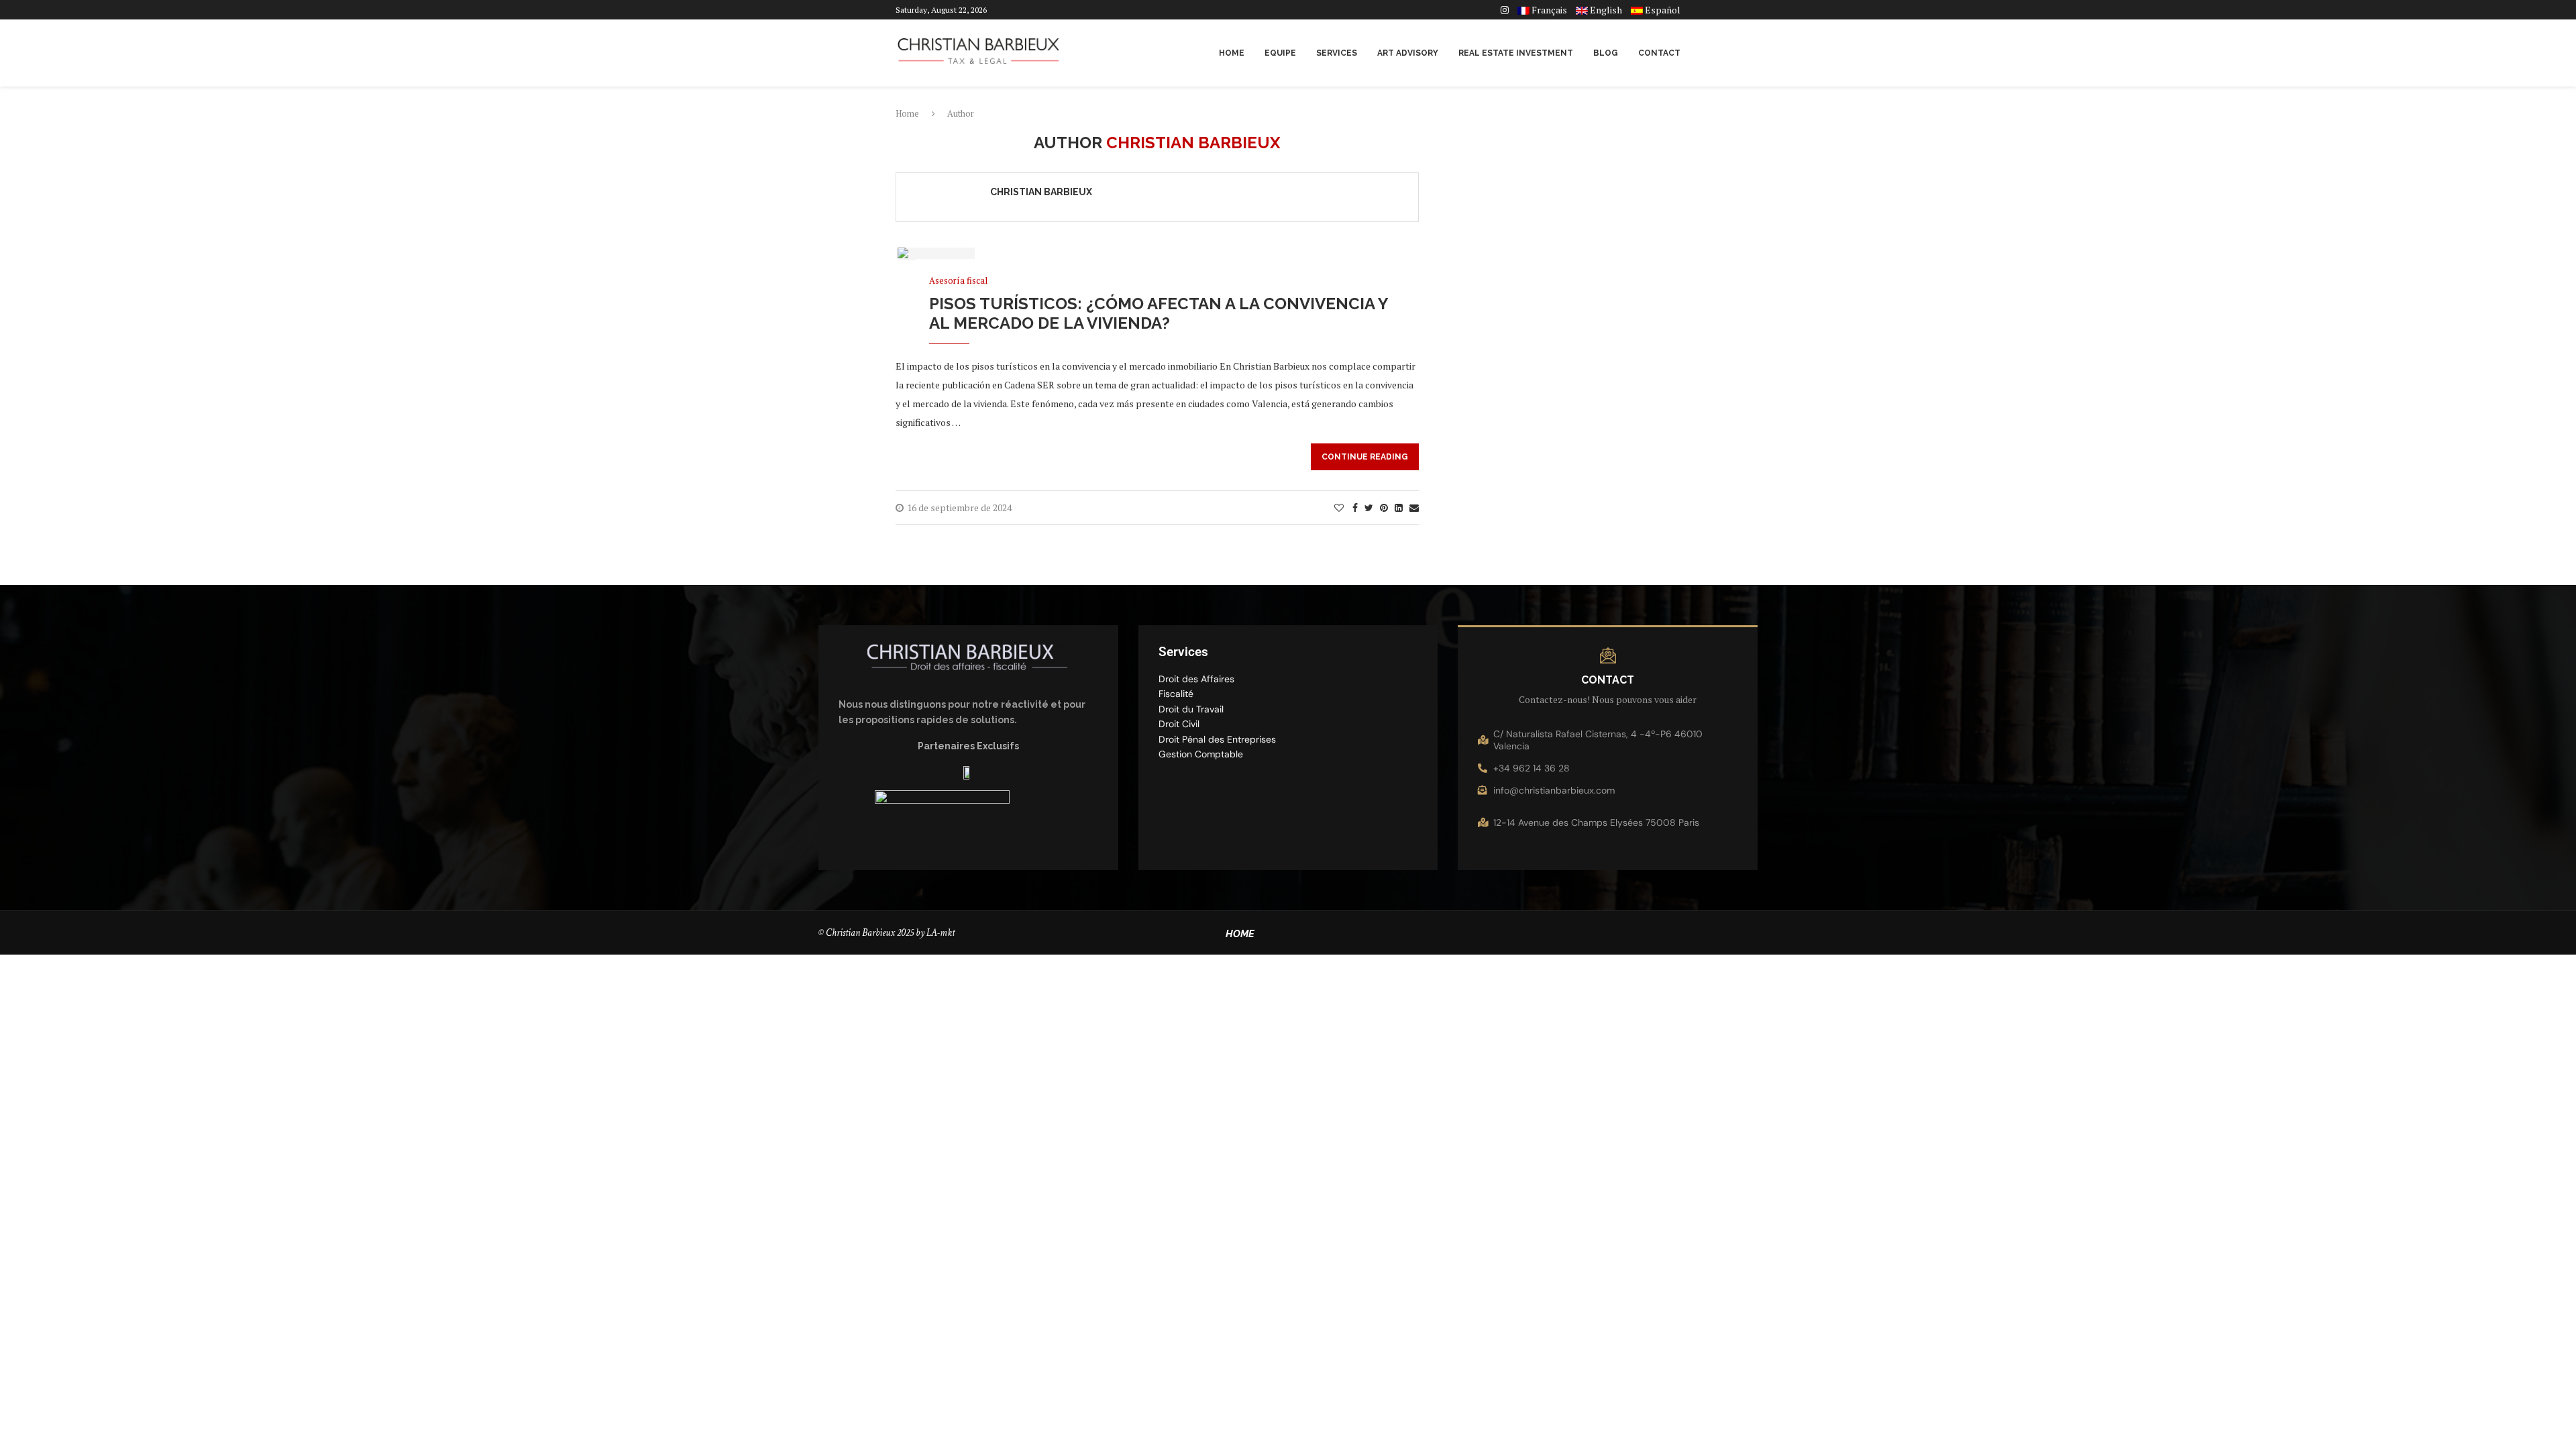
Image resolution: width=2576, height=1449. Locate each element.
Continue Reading (1365, 457)
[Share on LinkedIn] (1399, 507)
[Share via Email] (1414, 507)
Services (1337, 53)
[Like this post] (1339, 507)
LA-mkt (942, 933)
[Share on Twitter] (1369, 507)
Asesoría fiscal (958, 281)
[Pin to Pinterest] (1384, 507)
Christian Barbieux (1041, 192)
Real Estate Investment (1516, 53)
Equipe (1280, 53)
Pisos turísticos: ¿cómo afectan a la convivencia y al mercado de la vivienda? (1159, 313)
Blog (1606, 53)
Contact (1659, 53)
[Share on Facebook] (1355, 507)
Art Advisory (1408, 53)
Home (1232, 53)
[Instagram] (1505, 10)
